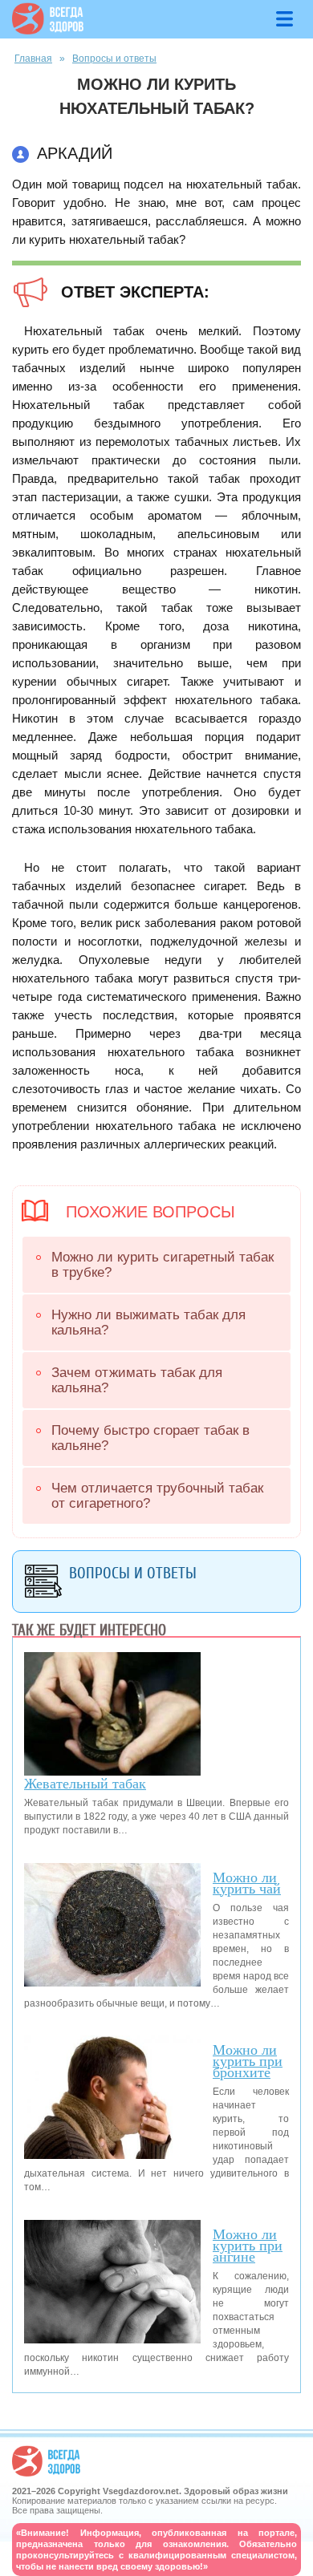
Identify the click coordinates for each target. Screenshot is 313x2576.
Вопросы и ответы (114, 59)
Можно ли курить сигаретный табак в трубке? (163, 1265)
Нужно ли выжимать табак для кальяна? (148, 1322)
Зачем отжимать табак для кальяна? (137, 1380)
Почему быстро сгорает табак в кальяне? (150, 1438)
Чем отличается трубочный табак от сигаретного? (157, 1496)
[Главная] (48, 30)
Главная (33, 59)
